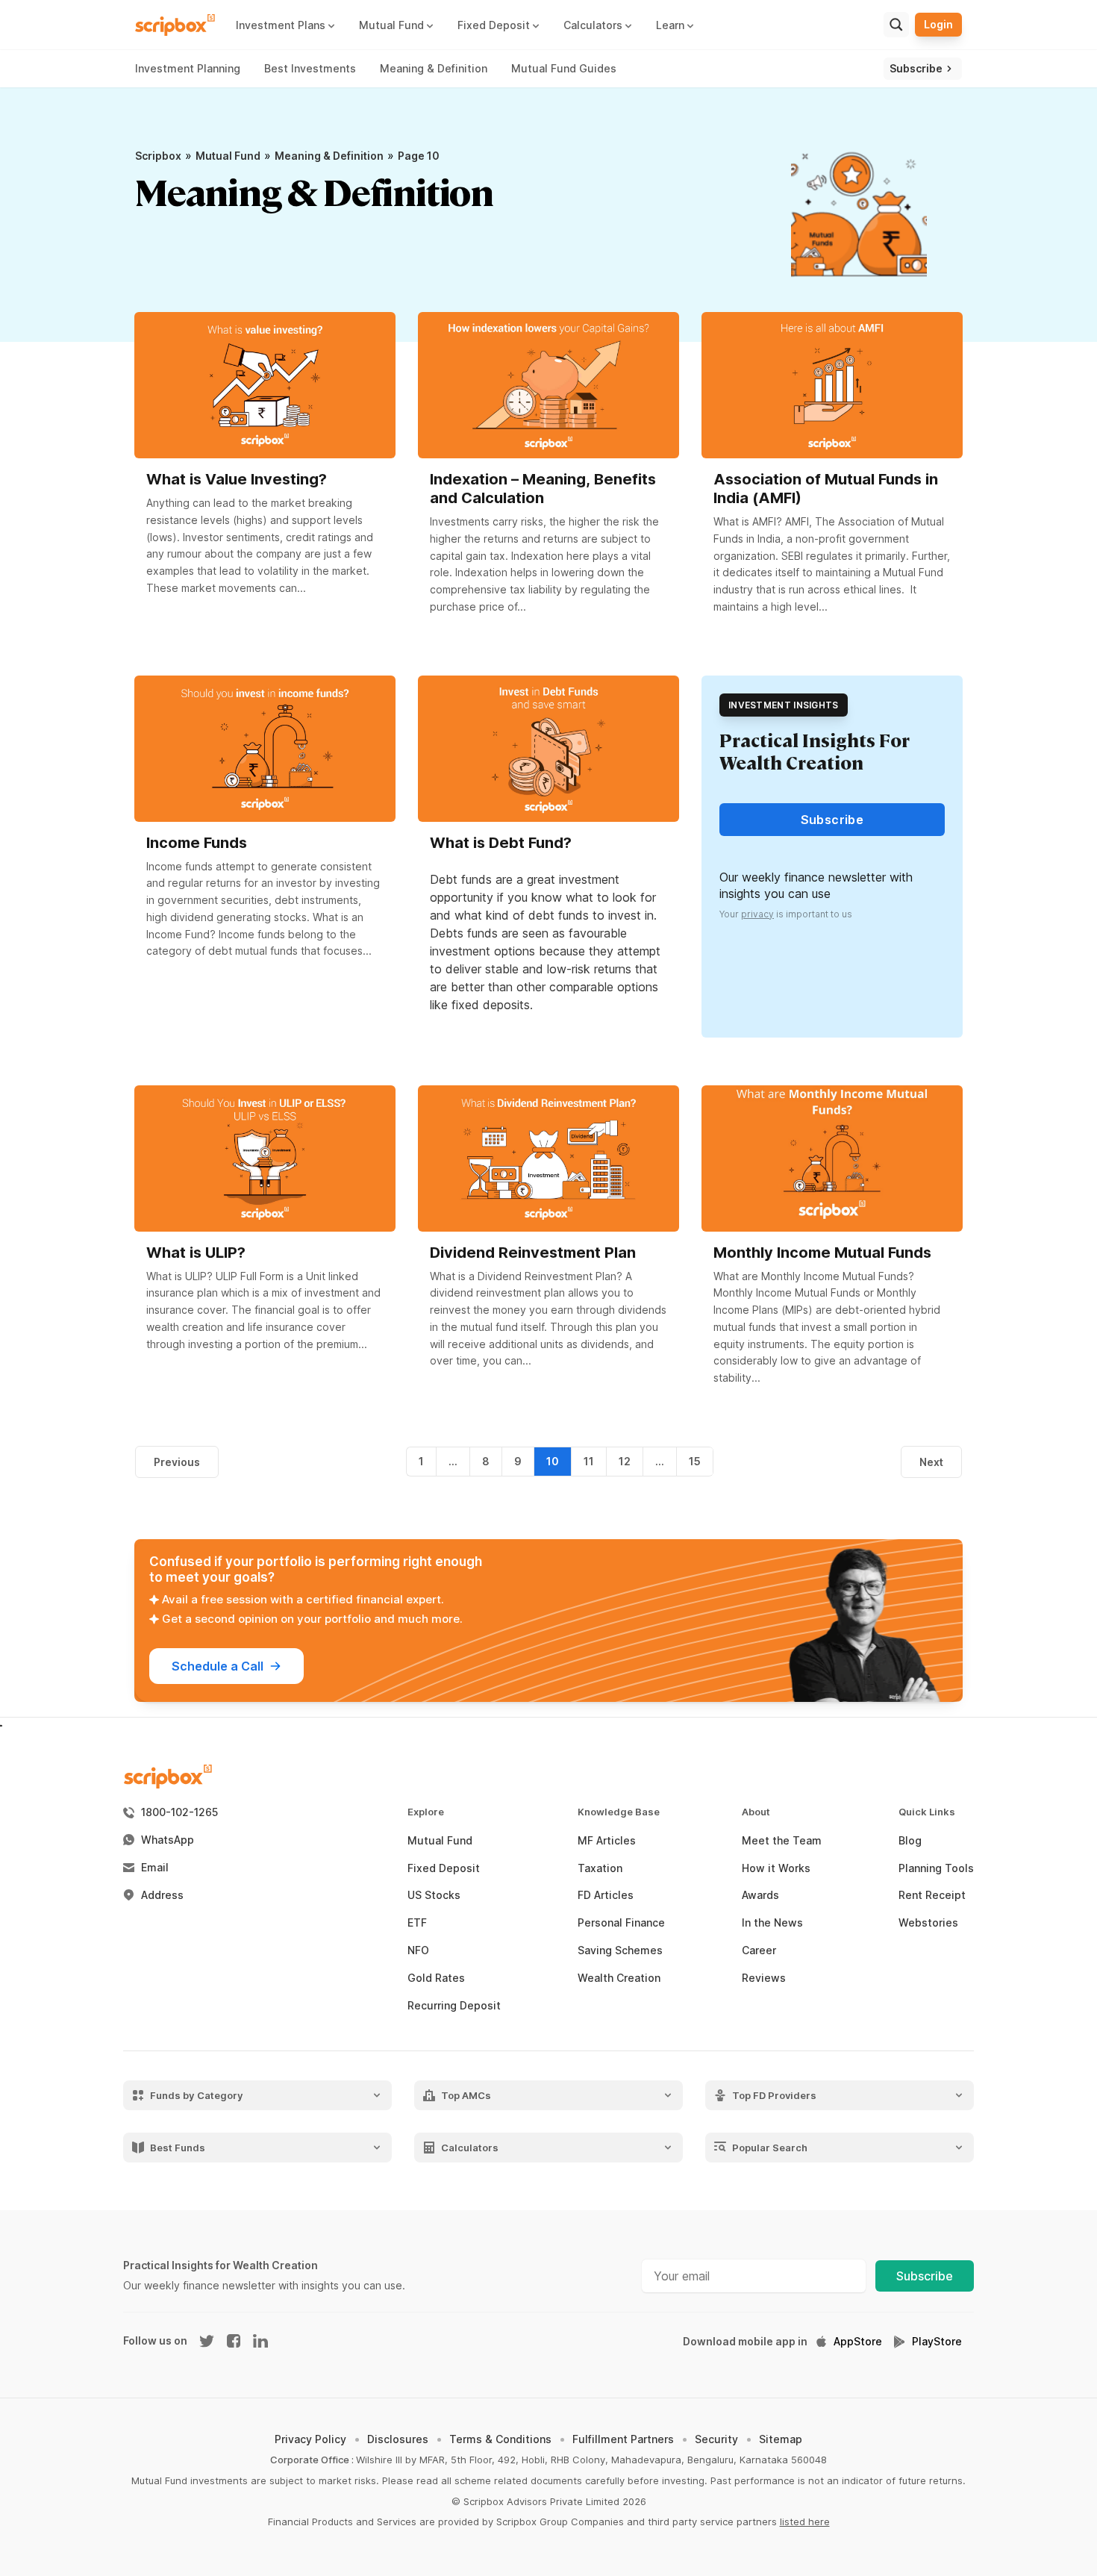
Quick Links (927, 1812)
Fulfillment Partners (623, 2439)
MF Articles (607, 1841)
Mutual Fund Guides (564, 68)
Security (716, 2439)
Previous (177, 1462)
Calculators (470, 2147)
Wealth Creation (619, 1978)
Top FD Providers (774, 2095)
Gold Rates (436, 1978)
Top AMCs (466, 2095)
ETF (417, 1923)
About (756, 1812)
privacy (757, 914)
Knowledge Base (619, 1812)
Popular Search (770, 2147)
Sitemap (781, 2439)
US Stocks (434, 1895)
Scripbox (158, 156)
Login (938, 24)
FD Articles (606, 1895)
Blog (910, 1841)
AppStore (858, 2342)
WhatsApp (168, 1840)
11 (589, 1461)
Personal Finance (621, 1923)
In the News (772, 1923)
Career (759, 1950)
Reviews (764, 1978)
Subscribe (925, 2276)
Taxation (600, 1868)
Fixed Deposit (444, 1868)
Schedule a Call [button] (218, 1666)
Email (155, 1868)
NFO (418, 1950)
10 (553, 1461)
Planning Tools (936, 1868)
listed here (805, 2522)
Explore (426, 1812)
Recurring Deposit (454, 2006)
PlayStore (937, 2342)
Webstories (928, 1923)
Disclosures (398, 2439)
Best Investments (310, 68)
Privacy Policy (310, 2439)
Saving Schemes (620, 1950)
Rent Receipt (932, 1895)
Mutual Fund (228, 156)
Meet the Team (782, 1841)
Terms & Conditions (500, 2439)
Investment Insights (784, 705)
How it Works (776, 1868)
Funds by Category (197, 2095)
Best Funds (178, 2147)
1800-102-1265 (179, 1812)
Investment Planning (188, 68)
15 (695, 1461)
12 (625, 1461)
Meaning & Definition (434, 68)
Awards (760, 1895)
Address (162, 1895)
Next (931, 1462)
